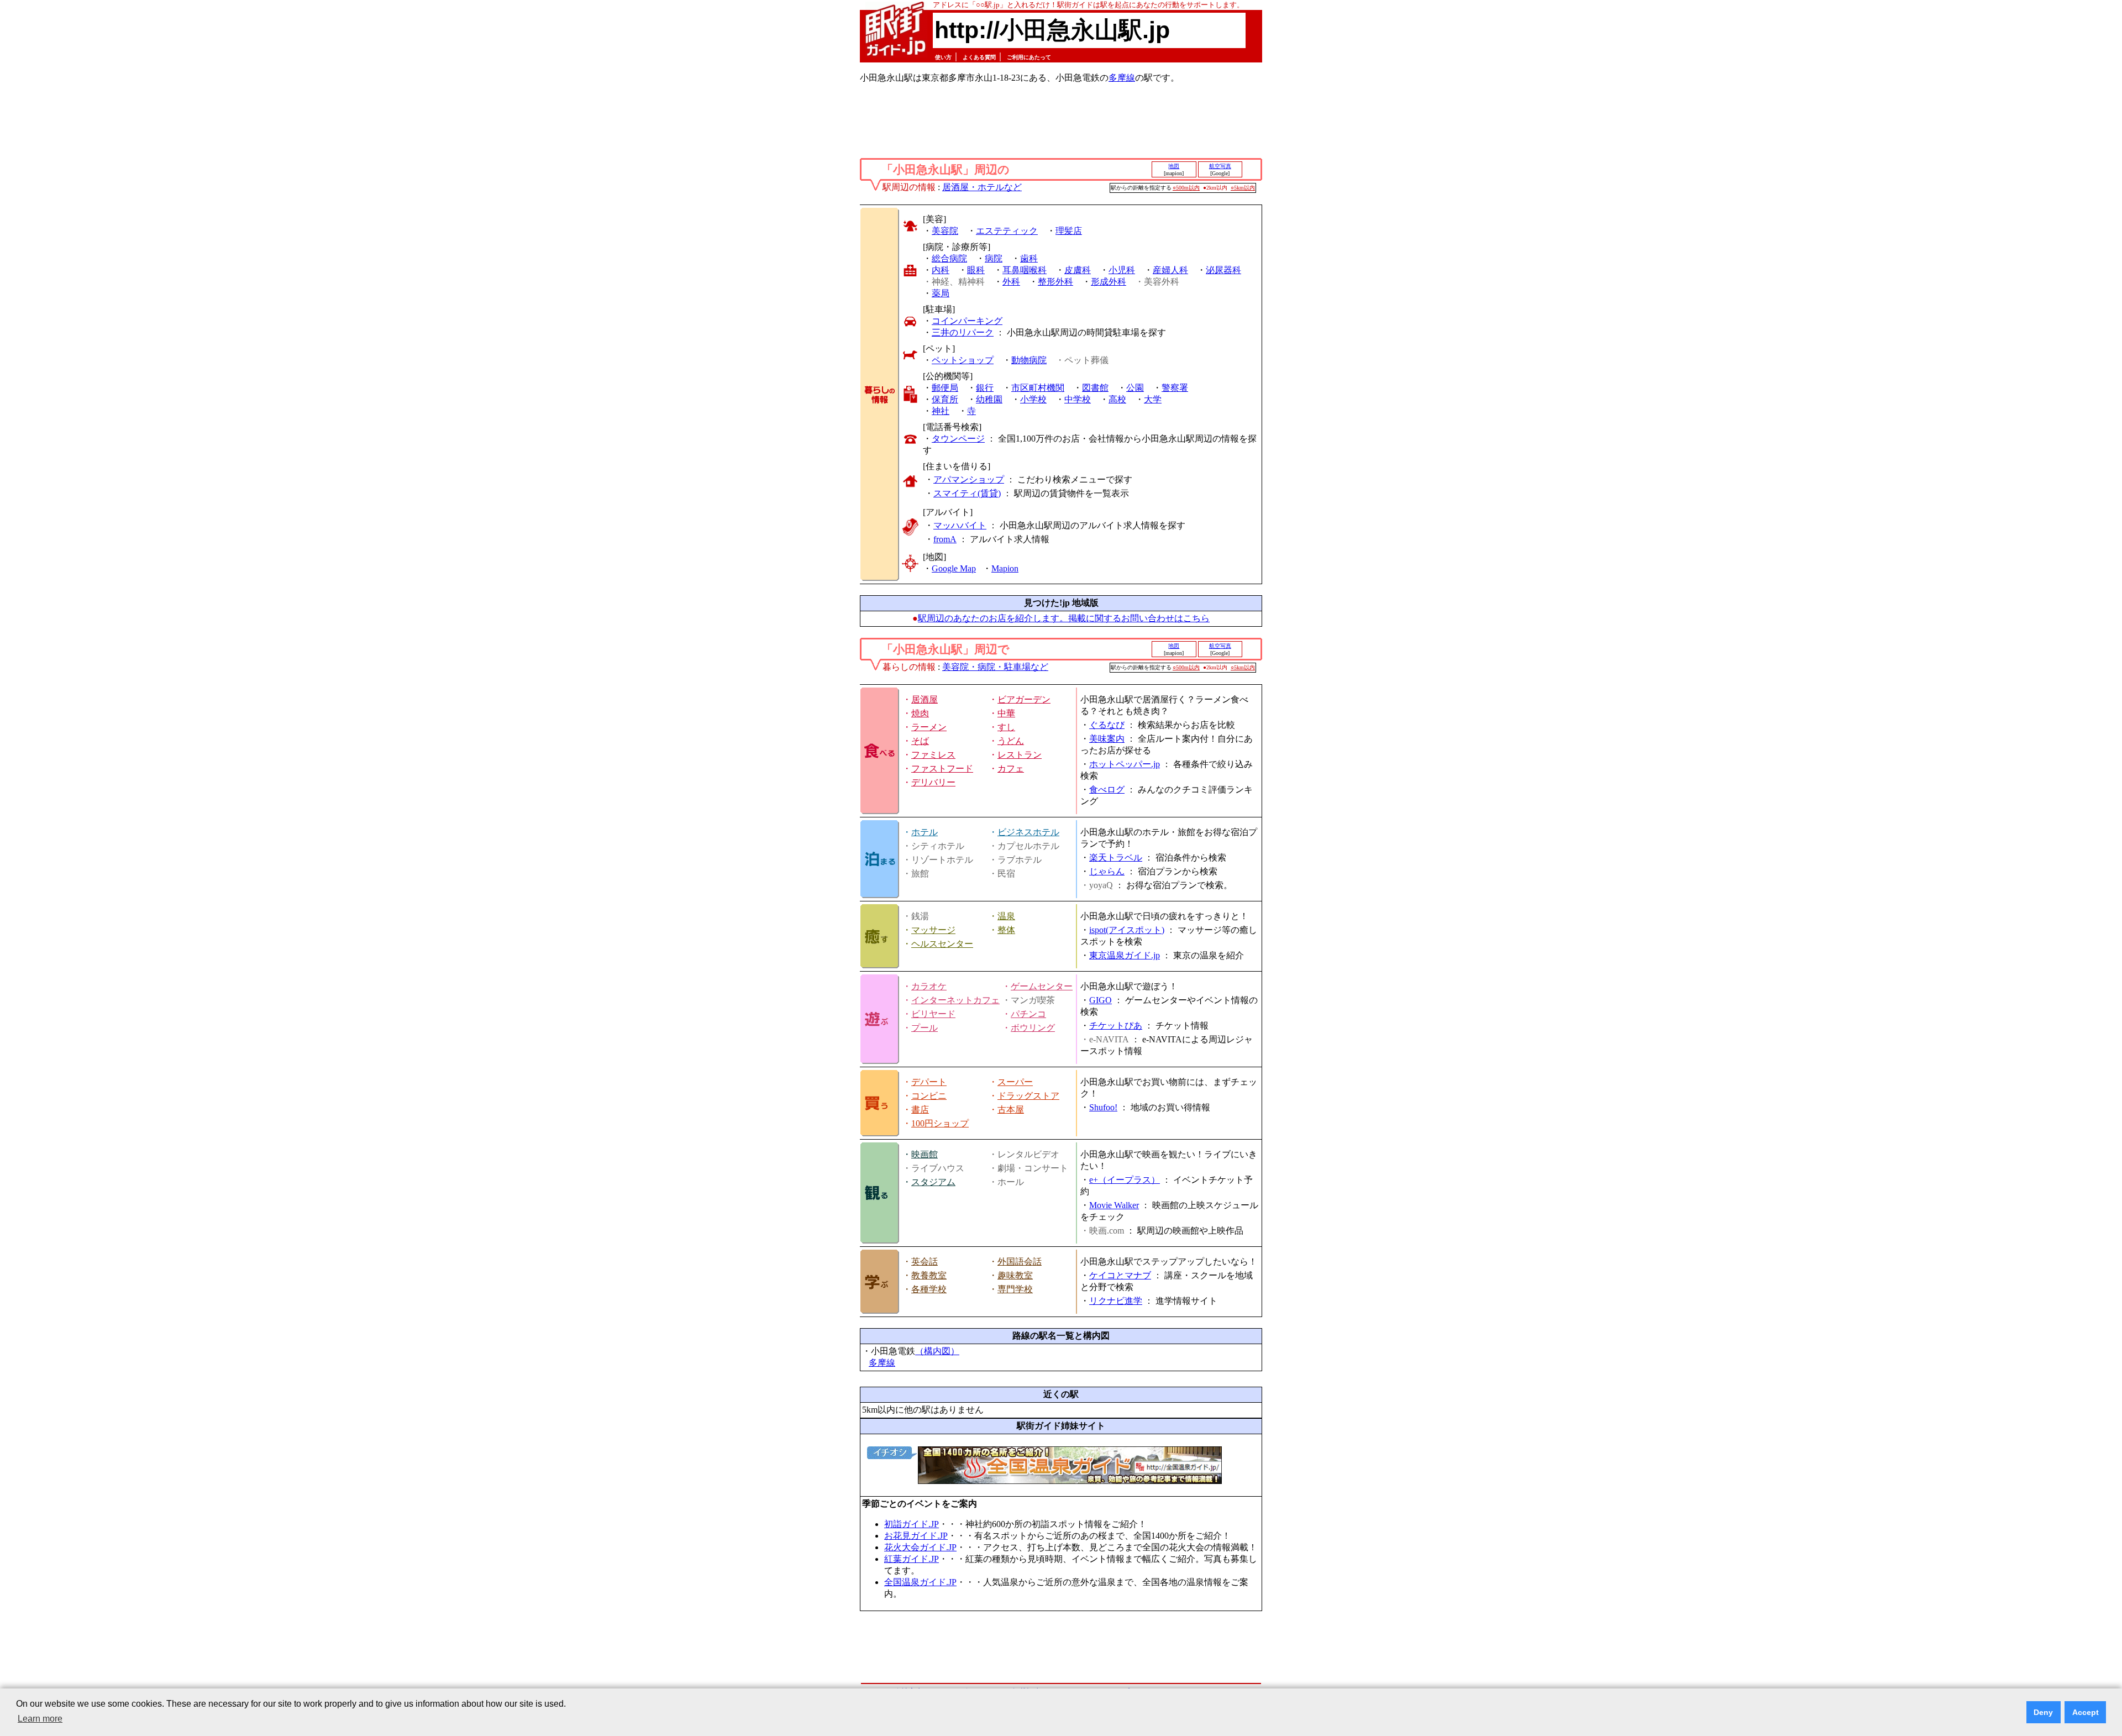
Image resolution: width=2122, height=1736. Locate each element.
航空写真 (1220, 166)
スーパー (1015, 1082)
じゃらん (1107, 871)
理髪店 (1069, 231)
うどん (1011, 741)
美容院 (945, 231)
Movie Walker (1114, 1205)
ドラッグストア (1028, 1096)
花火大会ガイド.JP (920, 1547)
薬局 (941, 293)
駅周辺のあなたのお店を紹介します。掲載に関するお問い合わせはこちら (1064, 618)
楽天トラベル (1116, 857)
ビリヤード (933, 1014)
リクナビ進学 (1116, 1301)
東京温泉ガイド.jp (1125, 955)
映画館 (925, 1154)
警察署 (1175, 388)
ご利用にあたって (1029, 57)
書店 (920, 1110)
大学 (1153, 399)
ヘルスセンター (942, 944)
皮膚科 (1078, 270)
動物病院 (1029, 360)
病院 (994, 258)
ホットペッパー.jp (1125, 764)
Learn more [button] (40, 1719)
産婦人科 (1170, 270)
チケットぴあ (1116, 1026)
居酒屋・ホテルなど (982, 187)
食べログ (1107, 790)
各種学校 (929, 1289)
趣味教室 (1015, 1275)
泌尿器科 (1223, 270)
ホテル (925, 832)
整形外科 (1055, 282)
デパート (929, 1082)
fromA (945, 539)
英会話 (925, 1262)
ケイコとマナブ (1120, 1275)
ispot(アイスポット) (1127, 930)
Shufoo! (1103, 1107)
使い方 (943, 57)
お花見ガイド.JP (916, 1536)
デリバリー (933, 782)
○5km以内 (1243, 188)
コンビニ (929, 1096)
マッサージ (933, 930)
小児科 (1122, 270)
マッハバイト (960, 525)
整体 (1006, 930)
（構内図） (937, 1351)
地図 (1174, 166)
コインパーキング (967, 321)
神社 (941, 411)
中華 (1006, 713)
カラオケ (929, 986)
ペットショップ (963, 360)
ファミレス (933, 755)
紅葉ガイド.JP (912, 1559)
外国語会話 (1020, 1262)
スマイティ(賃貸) (967, 493)
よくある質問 (979, 57)
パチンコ (1028, 1014)
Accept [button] (2086, 1712)
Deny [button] (2043, 1712)
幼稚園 (989, 399)
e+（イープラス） (1125, 1180)
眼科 (976, 270)
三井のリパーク (963, 332)
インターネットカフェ (955, 1000)
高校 (1117, 399)
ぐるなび (1107, 725)
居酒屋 (925, 699)
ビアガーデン (1024, 699)
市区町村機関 (1038, 388)
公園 (1135, 388)
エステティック (1007, 231)
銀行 (985, 388)
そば (920, 741)
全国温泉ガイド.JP (920, 1582)
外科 (1011, 282)
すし (1006, 727)
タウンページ (958, 439)
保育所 (945, 399)
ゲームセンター (1042, 986)
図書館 (1095, 388)
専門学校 (1015, 1289)
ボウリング (1033, 1028)
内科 (941, 270)
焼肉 (920, 713)
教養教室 (929, 1275)
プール (925, 1028)
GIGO (1101, 1000)
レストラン (1020, 755)
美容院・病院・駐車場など (995, 667)
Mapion (1005, 568)
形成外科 (1109, 282)
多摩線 (1122, 78)
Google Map (954, 568)
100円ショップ (940, 1123)
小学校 (1033, 399)
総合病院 (949, 258)
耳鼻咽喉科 (1025, 270)
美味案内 (1107, 739)
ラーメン (929, 727)
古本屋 (1011, 1110)
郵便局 (945, 388)
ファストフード (942, 769)
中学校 (1078, 399)
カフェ (1011, 769)
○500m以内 (1186, 188)
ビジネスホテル (1028, 832)
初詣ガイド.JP (912, 1524)
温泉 (1006, 916)
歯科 (1029, 258)
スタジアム (933, 1182)
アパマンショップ (969, 479)
